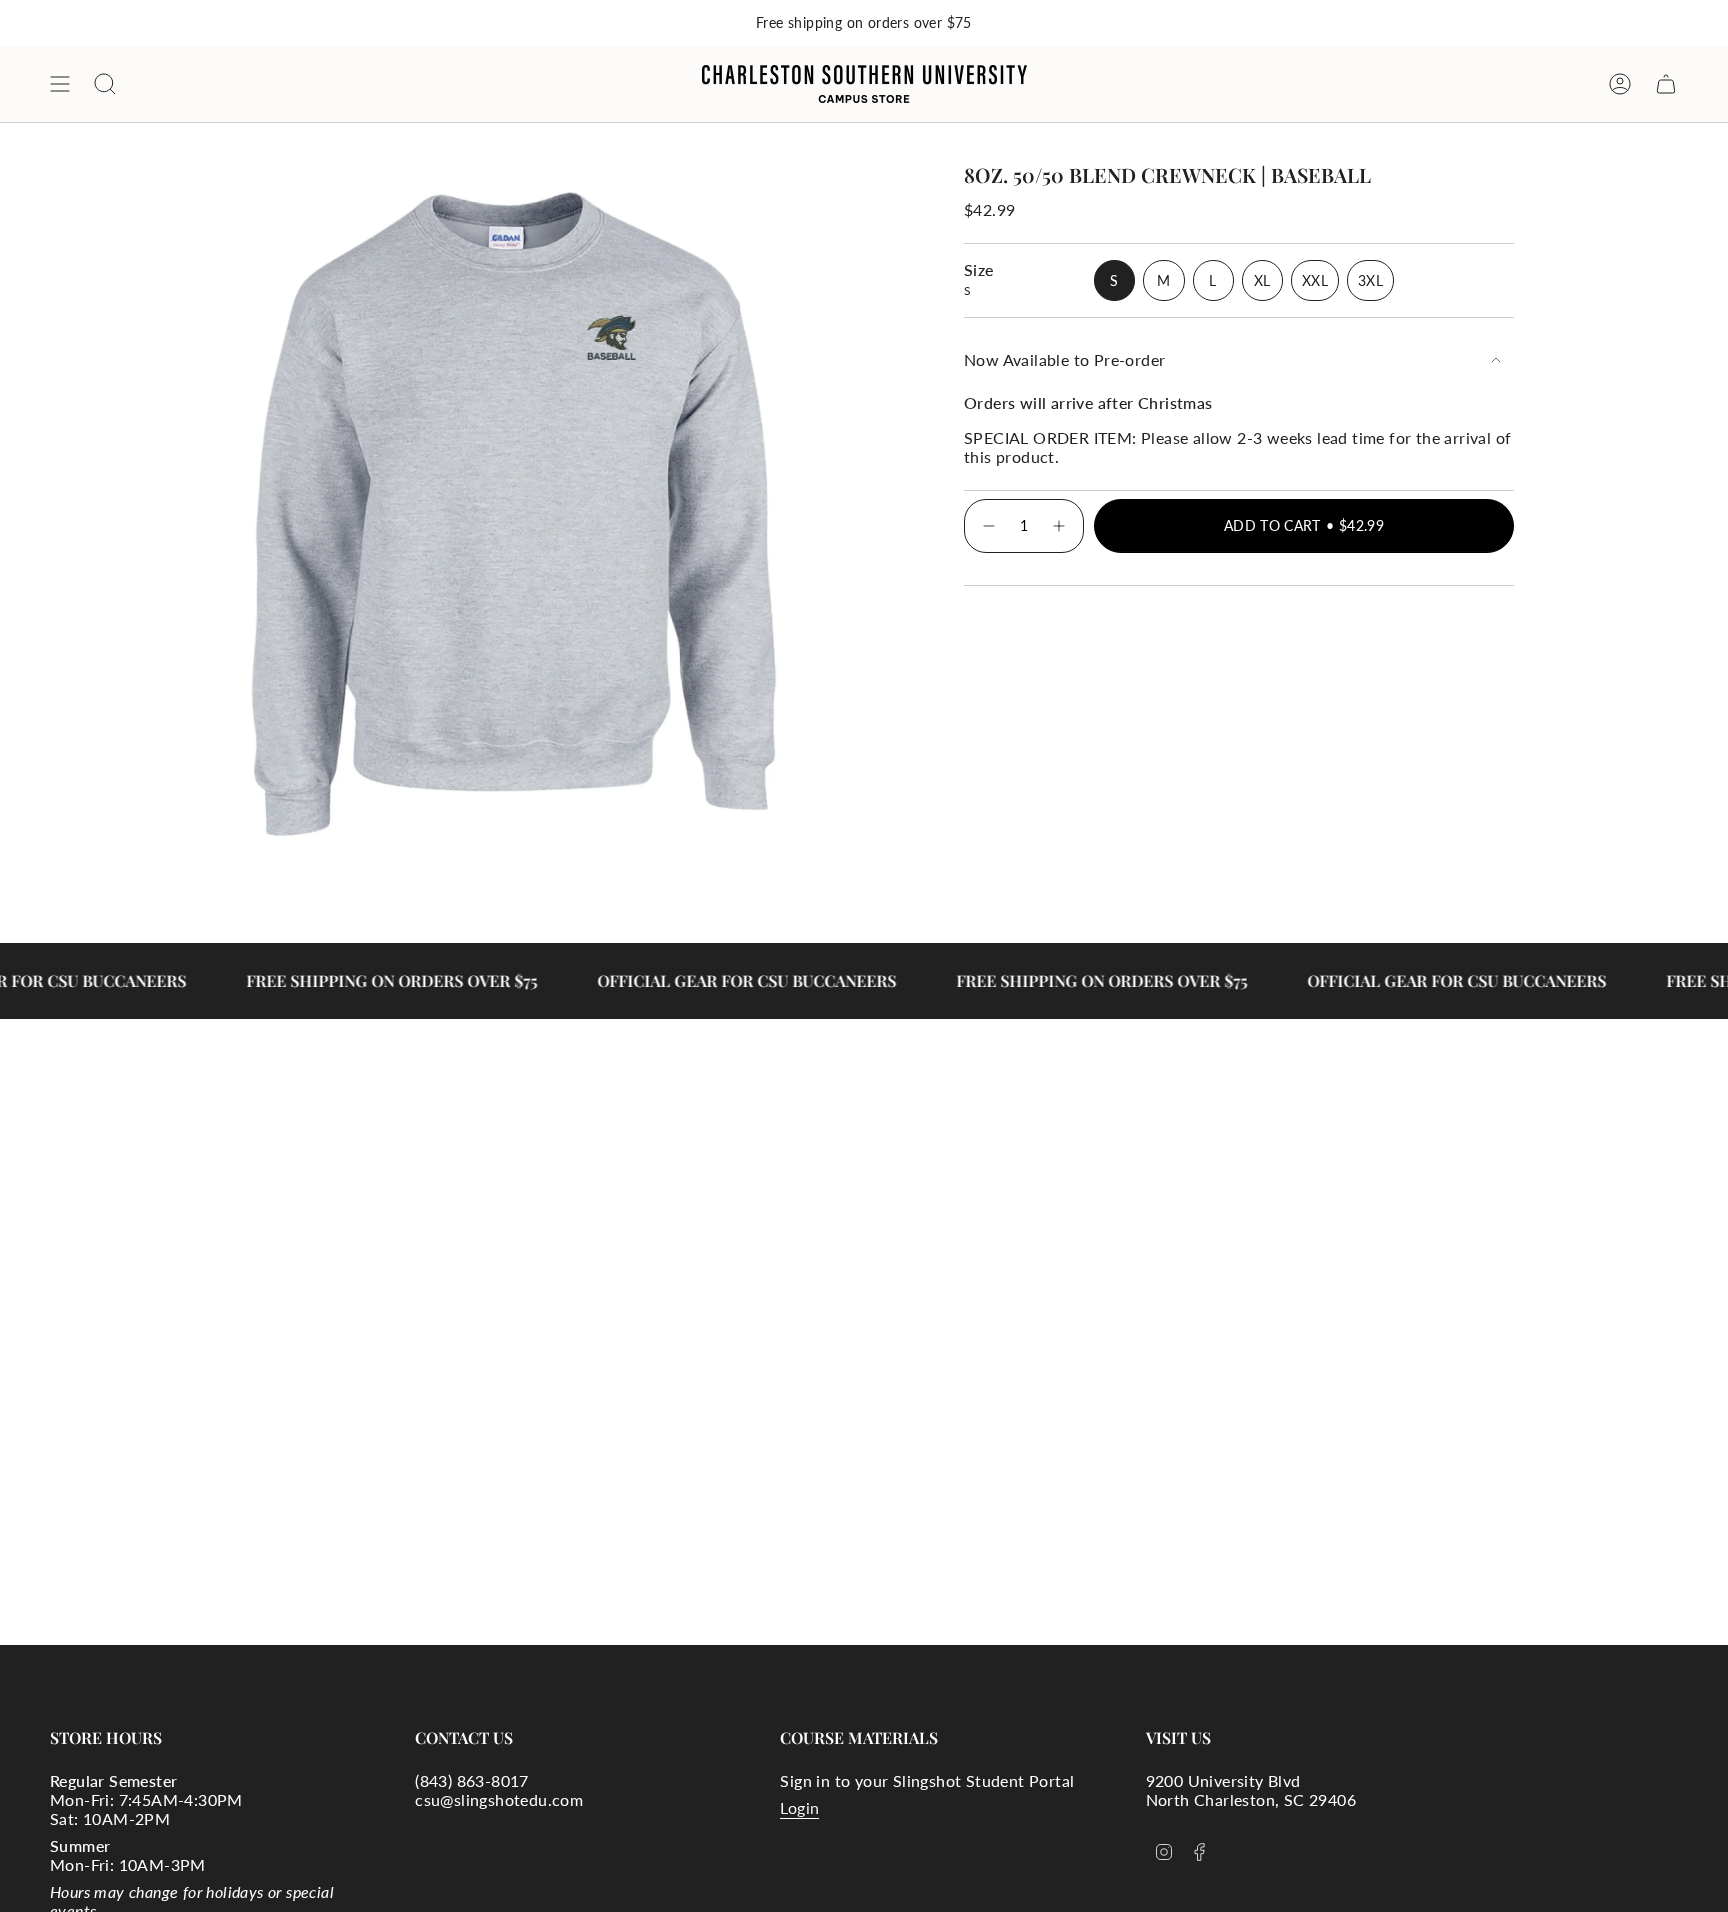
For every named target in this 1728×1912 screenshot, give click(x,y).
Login (799, 1807)
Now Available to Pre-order (1064, 359)
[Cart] (1666, 84)
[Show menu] (60, 84)
